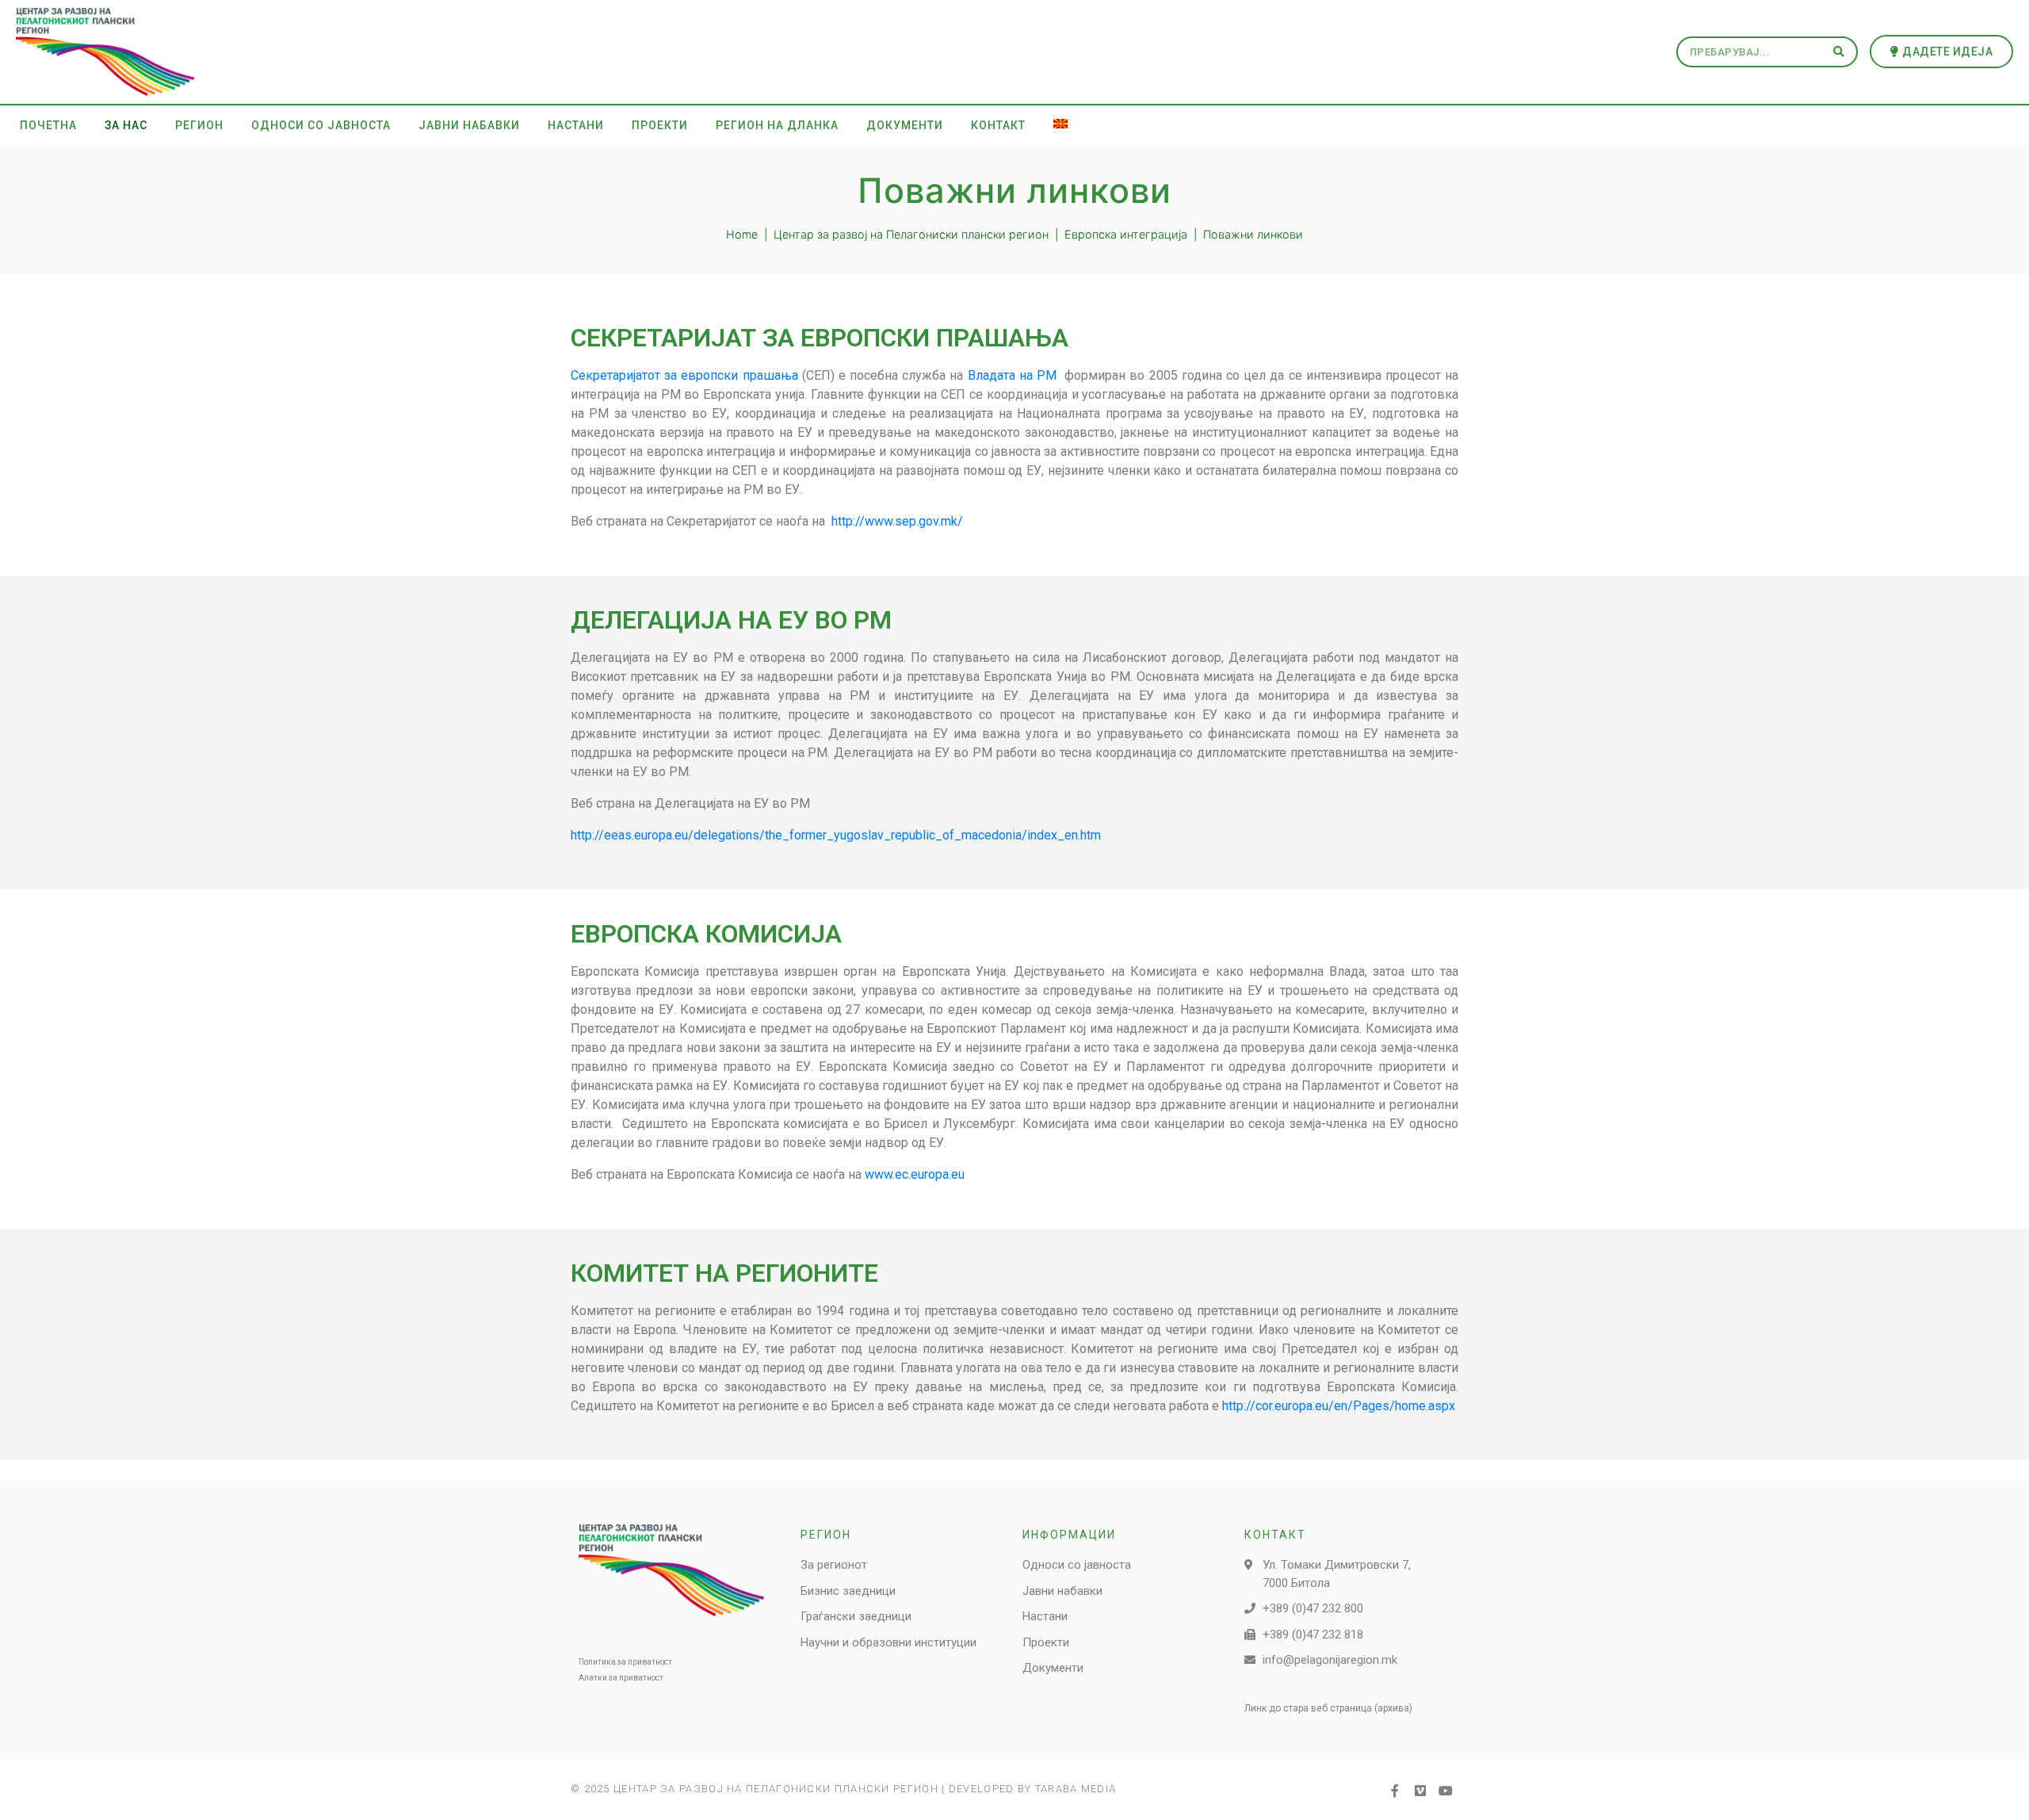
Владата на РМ (1014, 375)
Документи (905, 125)
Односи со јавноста (321, 125)
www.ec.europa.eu (915, 1174)
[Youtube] (1446, 1791)
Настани (576, 125)
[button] (1942, 52)
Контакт (998, 125)
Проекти (660, 125)
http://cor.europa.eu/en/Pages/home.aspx (1339, 1406)
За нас (126, 125)
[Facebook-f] (1395, 1791)
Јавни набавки (469, 125)
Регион (199, 125)
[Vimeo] (1420, 1791)
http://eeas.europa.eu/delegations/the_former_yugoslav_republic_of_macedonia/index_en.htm (836, 835)
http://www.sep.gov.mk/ (897, 521)
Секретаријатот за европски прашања (686, 375)
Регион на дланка (777, 125)
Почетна (48, 125)
